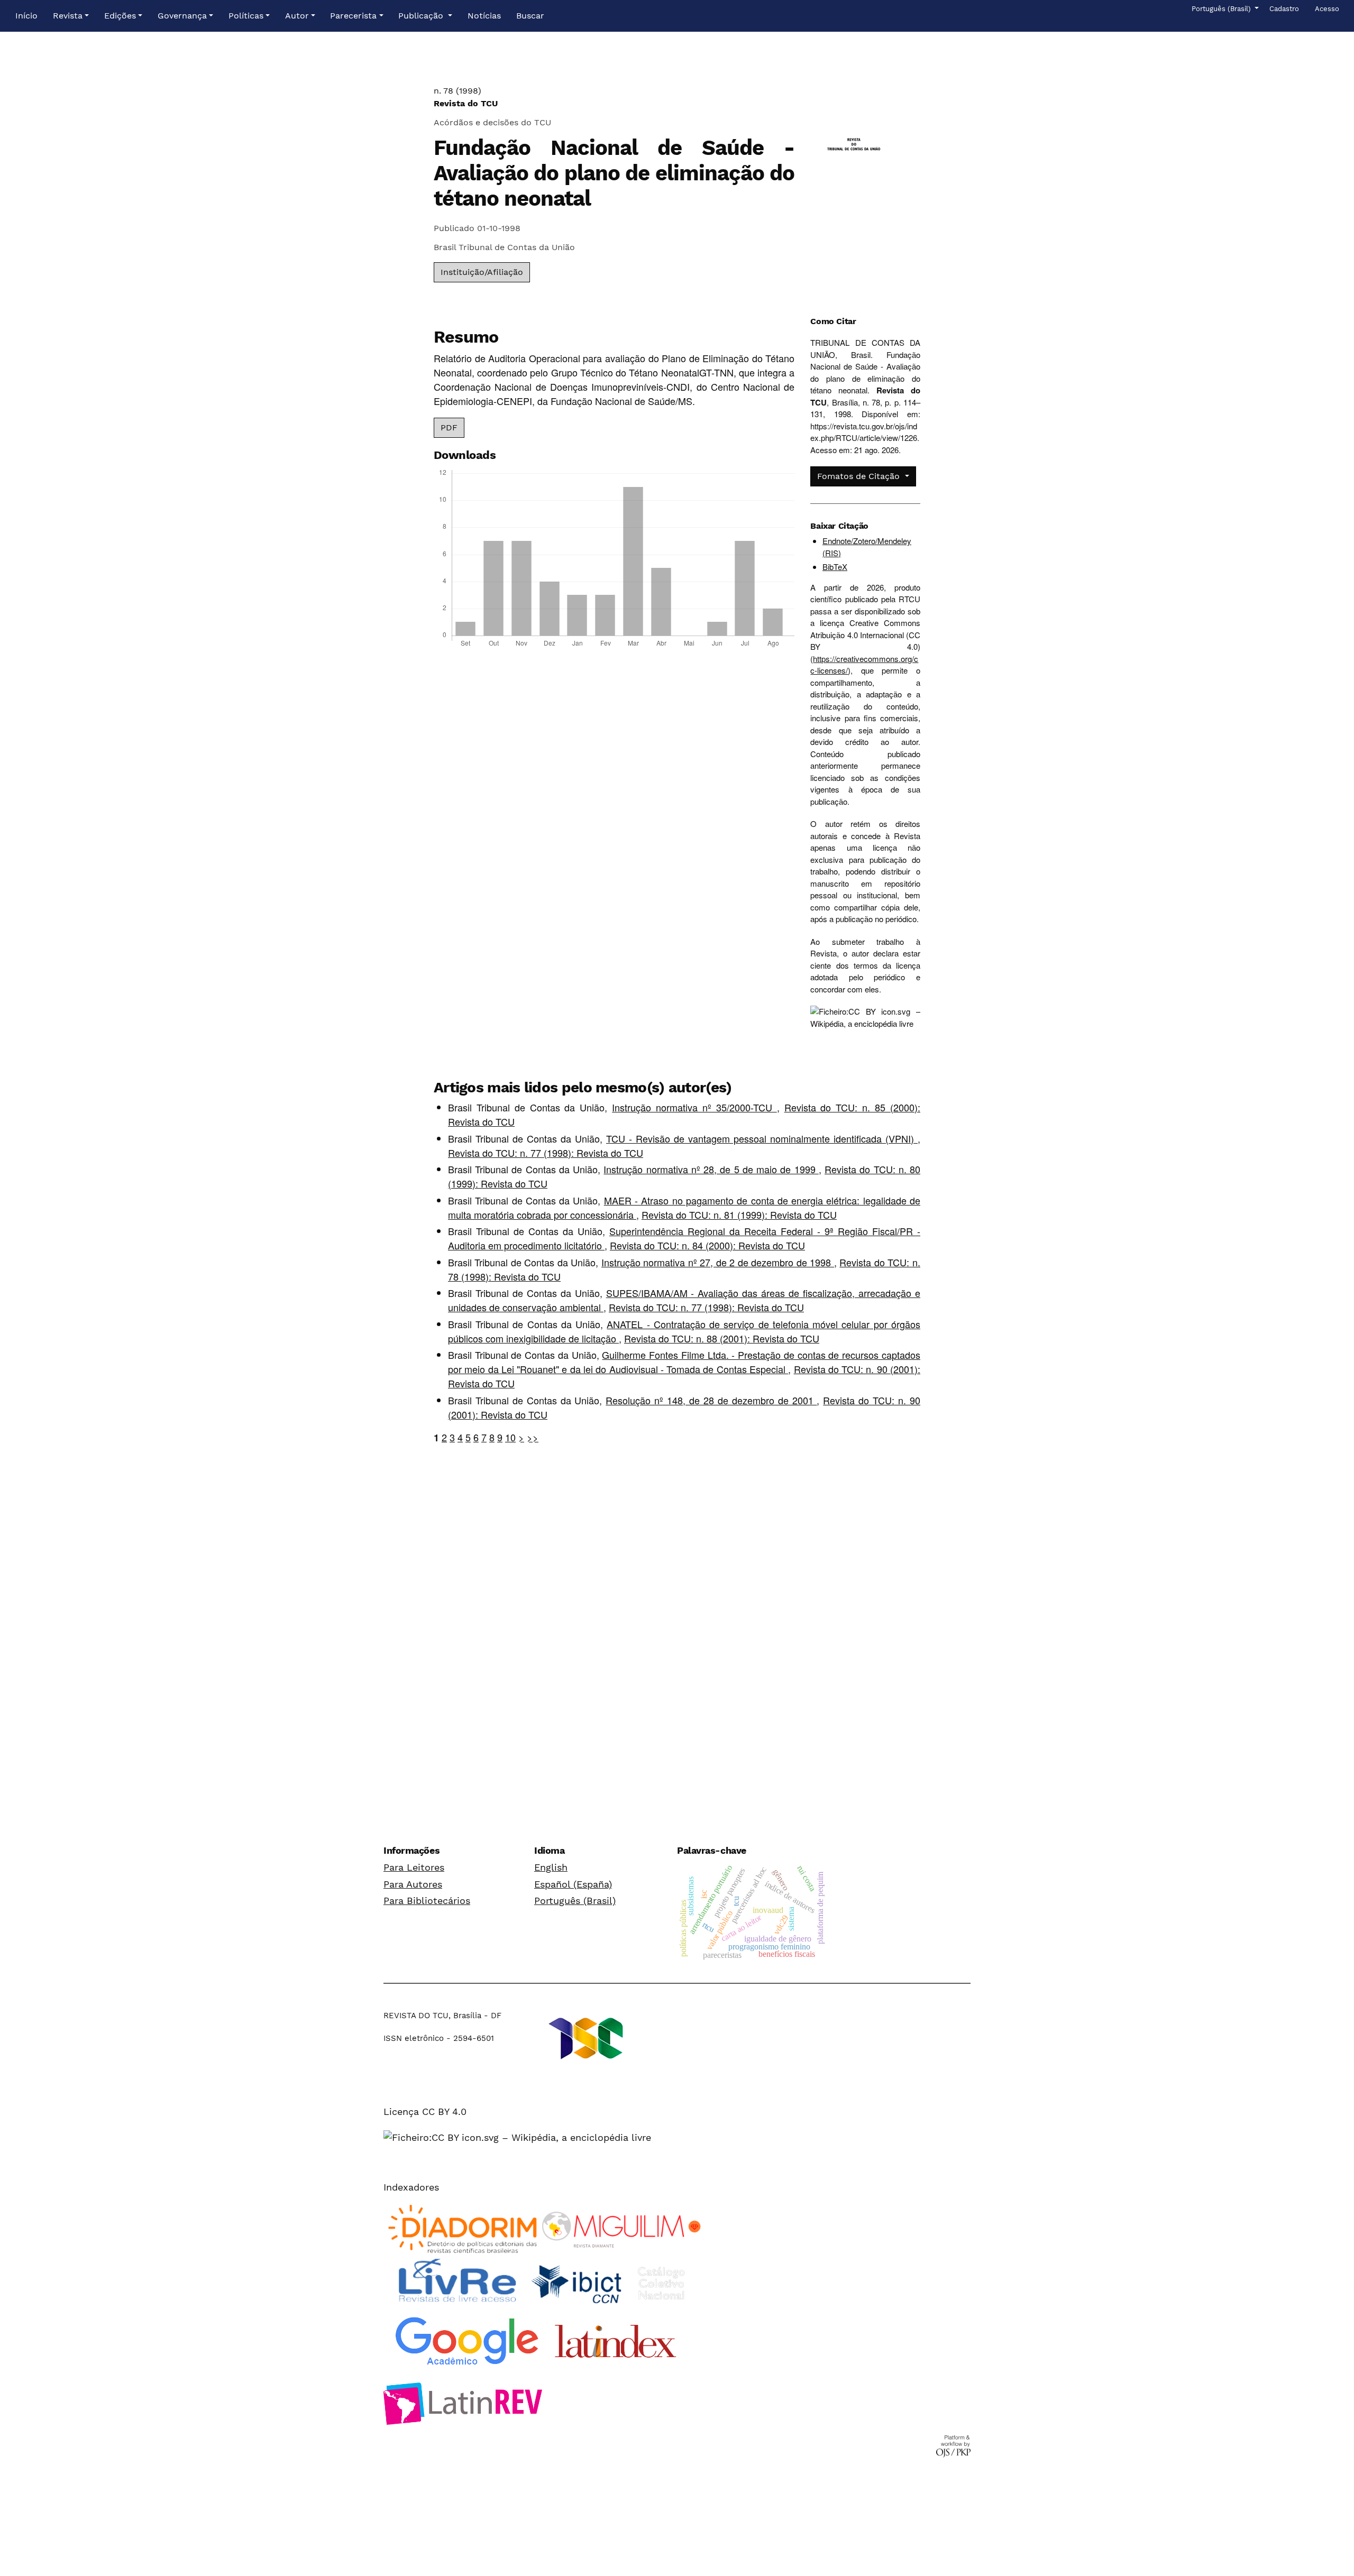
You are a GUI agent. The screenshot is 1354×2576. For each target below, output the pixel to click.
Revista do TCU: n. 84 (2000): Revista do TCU (707, 1245)
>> (533, 1437)
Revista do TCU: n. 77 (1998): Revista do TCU (546, 1153)
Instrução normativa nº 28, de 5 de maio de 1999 (711, 1169)
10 (510, 1437)
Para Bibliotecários (427, 1901)
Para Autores (413, 1884)
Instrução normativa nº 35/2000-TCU (694, 1107)
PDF (449, 427)
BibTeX (835, 567)
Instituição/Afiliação (482, 272)
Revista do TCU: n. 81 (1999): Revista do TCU (739, 1215)
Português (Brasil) (575, 1901)
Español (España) (573, 1884)
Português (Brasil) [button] (1222, 8)
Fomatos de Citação (860, 476)
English (551, 1867)
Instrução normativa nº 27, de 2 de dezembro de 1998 (718, 1262)
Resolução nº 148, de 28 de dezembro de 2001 (711, 1400)
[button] (71, 16)
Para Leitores (414, 1867)
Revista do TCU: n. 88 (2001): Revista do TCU (722, 1338)
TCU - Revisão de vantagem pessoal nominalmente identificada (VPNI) (762, 1138)
